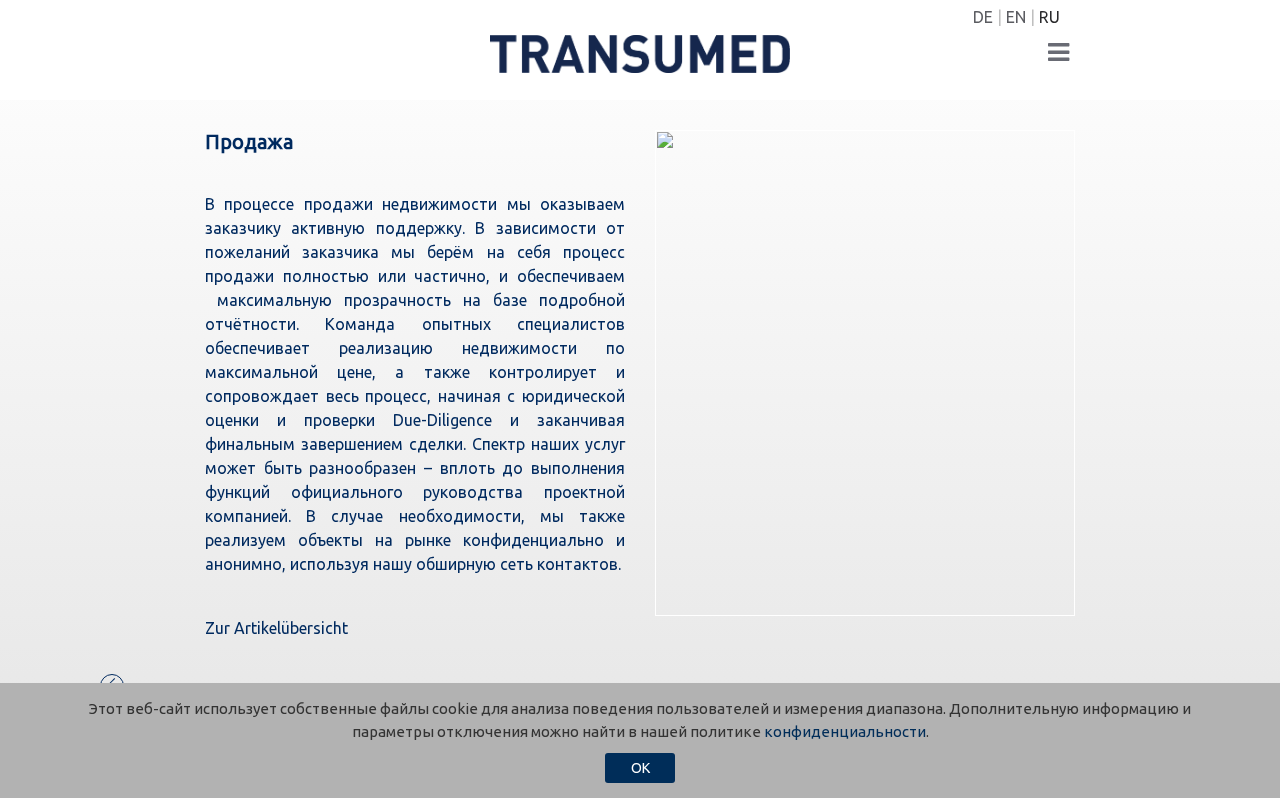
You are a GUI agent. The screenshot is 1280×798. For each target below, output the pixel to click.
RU (1049, 17)
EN (1016, 17)
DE (983, 17)
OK (640, 768)
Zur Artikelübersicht (276, 628)
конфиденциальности (845, 731)
